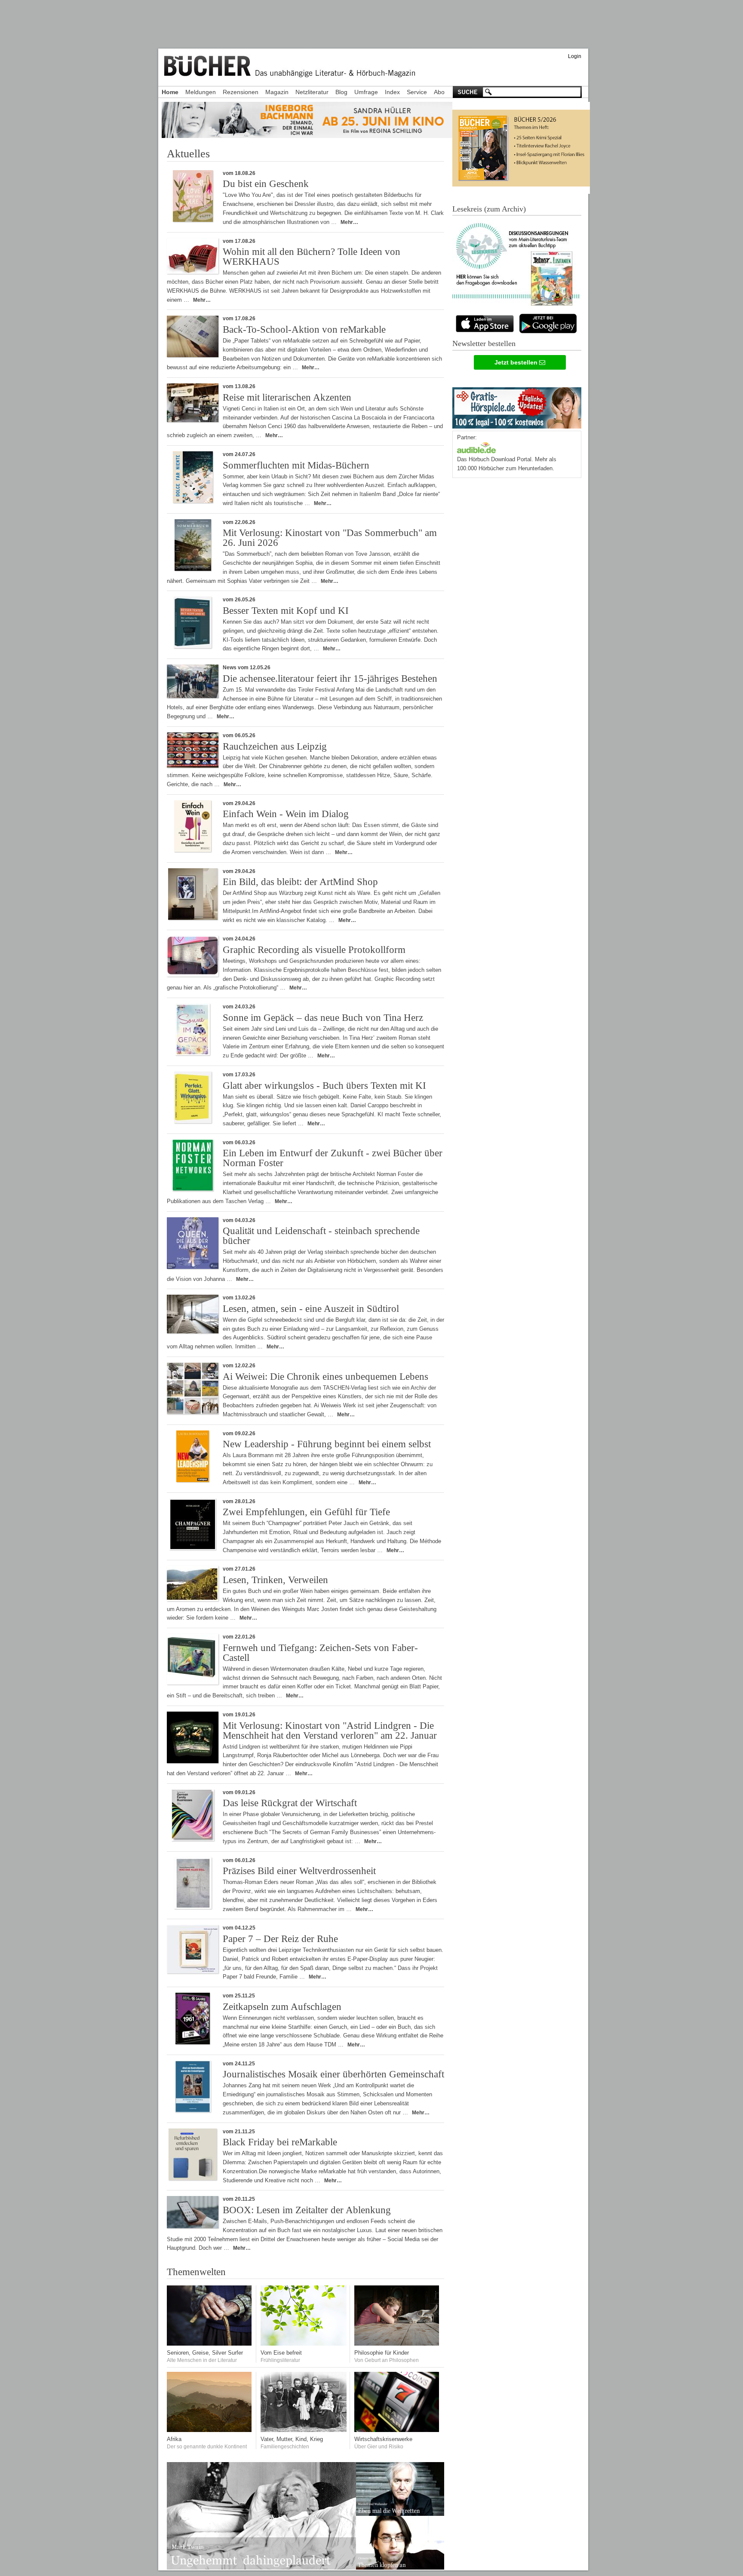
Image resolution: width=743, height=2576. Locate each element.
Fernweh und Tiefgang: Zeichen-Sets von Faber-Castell (320, 1653)
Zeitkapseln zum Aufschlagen (282, 2007)
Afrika (174, 2439)
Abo (439, 92)
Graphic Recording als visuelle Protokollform (314, 950)
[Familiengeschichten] (304, 2430)
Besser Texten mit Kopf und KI (286, 611)
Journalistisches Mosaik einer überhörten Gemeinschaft (333, 2074)
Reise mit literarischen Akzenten (287, 397)
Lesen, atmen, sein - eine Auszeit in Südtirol (311, 1309)
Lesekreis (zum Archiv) (489, 209)
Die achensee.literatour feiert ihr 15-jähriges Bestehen (330, 678)
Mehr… (349, 222)
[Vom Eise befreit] (304, 2344)
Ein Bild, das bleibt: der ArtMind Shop (300, 882)
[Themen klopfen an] (400, 2568)
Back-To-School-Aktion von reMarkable (304, 329)
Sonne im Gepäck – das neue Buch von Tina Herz (323, 1018)
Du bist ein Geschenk (266, 184)
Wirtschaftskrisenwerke (383, 2439)
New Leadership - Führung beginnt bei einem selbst (327, 1444)
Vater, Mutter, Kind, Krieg (292, 2439)
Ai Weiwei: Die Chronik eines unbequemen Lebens (325, 1377)
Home (170, 92)
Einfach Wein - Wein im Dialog (286, 814)
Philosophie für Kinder (382, 2353)
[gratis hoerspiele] (517, 406)
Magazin (277, 92)
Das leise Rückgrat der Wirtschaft (290, 1803)
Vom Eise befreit (281, 2353)
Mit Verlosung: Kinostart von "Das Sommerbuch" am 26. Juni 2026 (330, 538)
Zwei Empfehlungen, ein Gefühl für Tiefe (306, 1512)
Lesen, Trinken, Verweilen (275, 1580)
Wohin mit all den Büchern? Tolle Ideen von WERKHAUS (312, 257)
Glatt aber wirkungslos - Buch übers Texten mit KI (324, 1086)
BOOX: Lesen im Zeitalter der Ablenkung (307, 2210)
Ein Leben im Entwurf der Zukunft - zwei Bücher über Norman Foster (333, 1158)
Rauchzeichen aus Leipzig (275, 746)
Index (392, 92)
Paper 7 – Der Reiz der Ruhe (280, 1939)
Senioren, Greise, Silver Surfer (205, 2353)
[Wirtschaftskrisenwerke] (397, 2430)
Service (417, 92)
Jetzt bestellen (517, 362)
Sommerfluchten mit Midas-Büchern (296, 465)
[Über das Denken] (397, 2344)
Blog (341, 92)
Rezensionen (241, 92)
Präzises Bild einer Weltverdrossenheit (299, 1871)
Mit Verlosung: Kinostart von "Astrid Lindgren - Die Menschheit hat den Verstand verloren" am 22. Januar (330, 1731)
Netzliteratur (312, 92)
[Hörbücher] (476, 447)
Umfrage (366, 92)
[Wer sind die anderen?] (210, 2430)
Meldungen (201, 92)
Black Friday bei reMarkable (280, 2142)
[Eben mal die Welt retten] (400, 2514)
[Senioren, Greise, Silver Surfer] (210, 2344)
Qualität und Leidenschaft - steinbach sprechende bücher (321, 1236)
